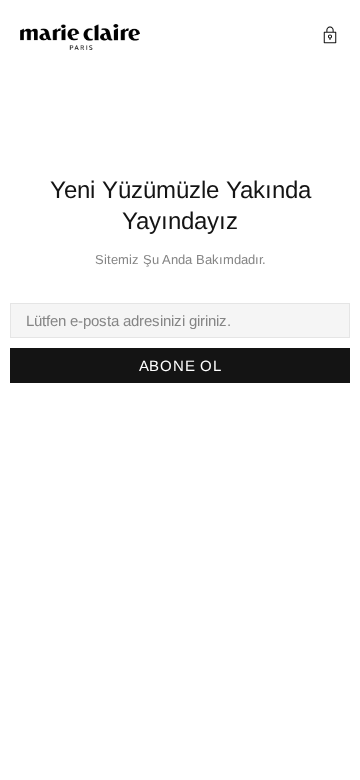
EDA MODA (80, 37)
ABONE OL (180, 365)
